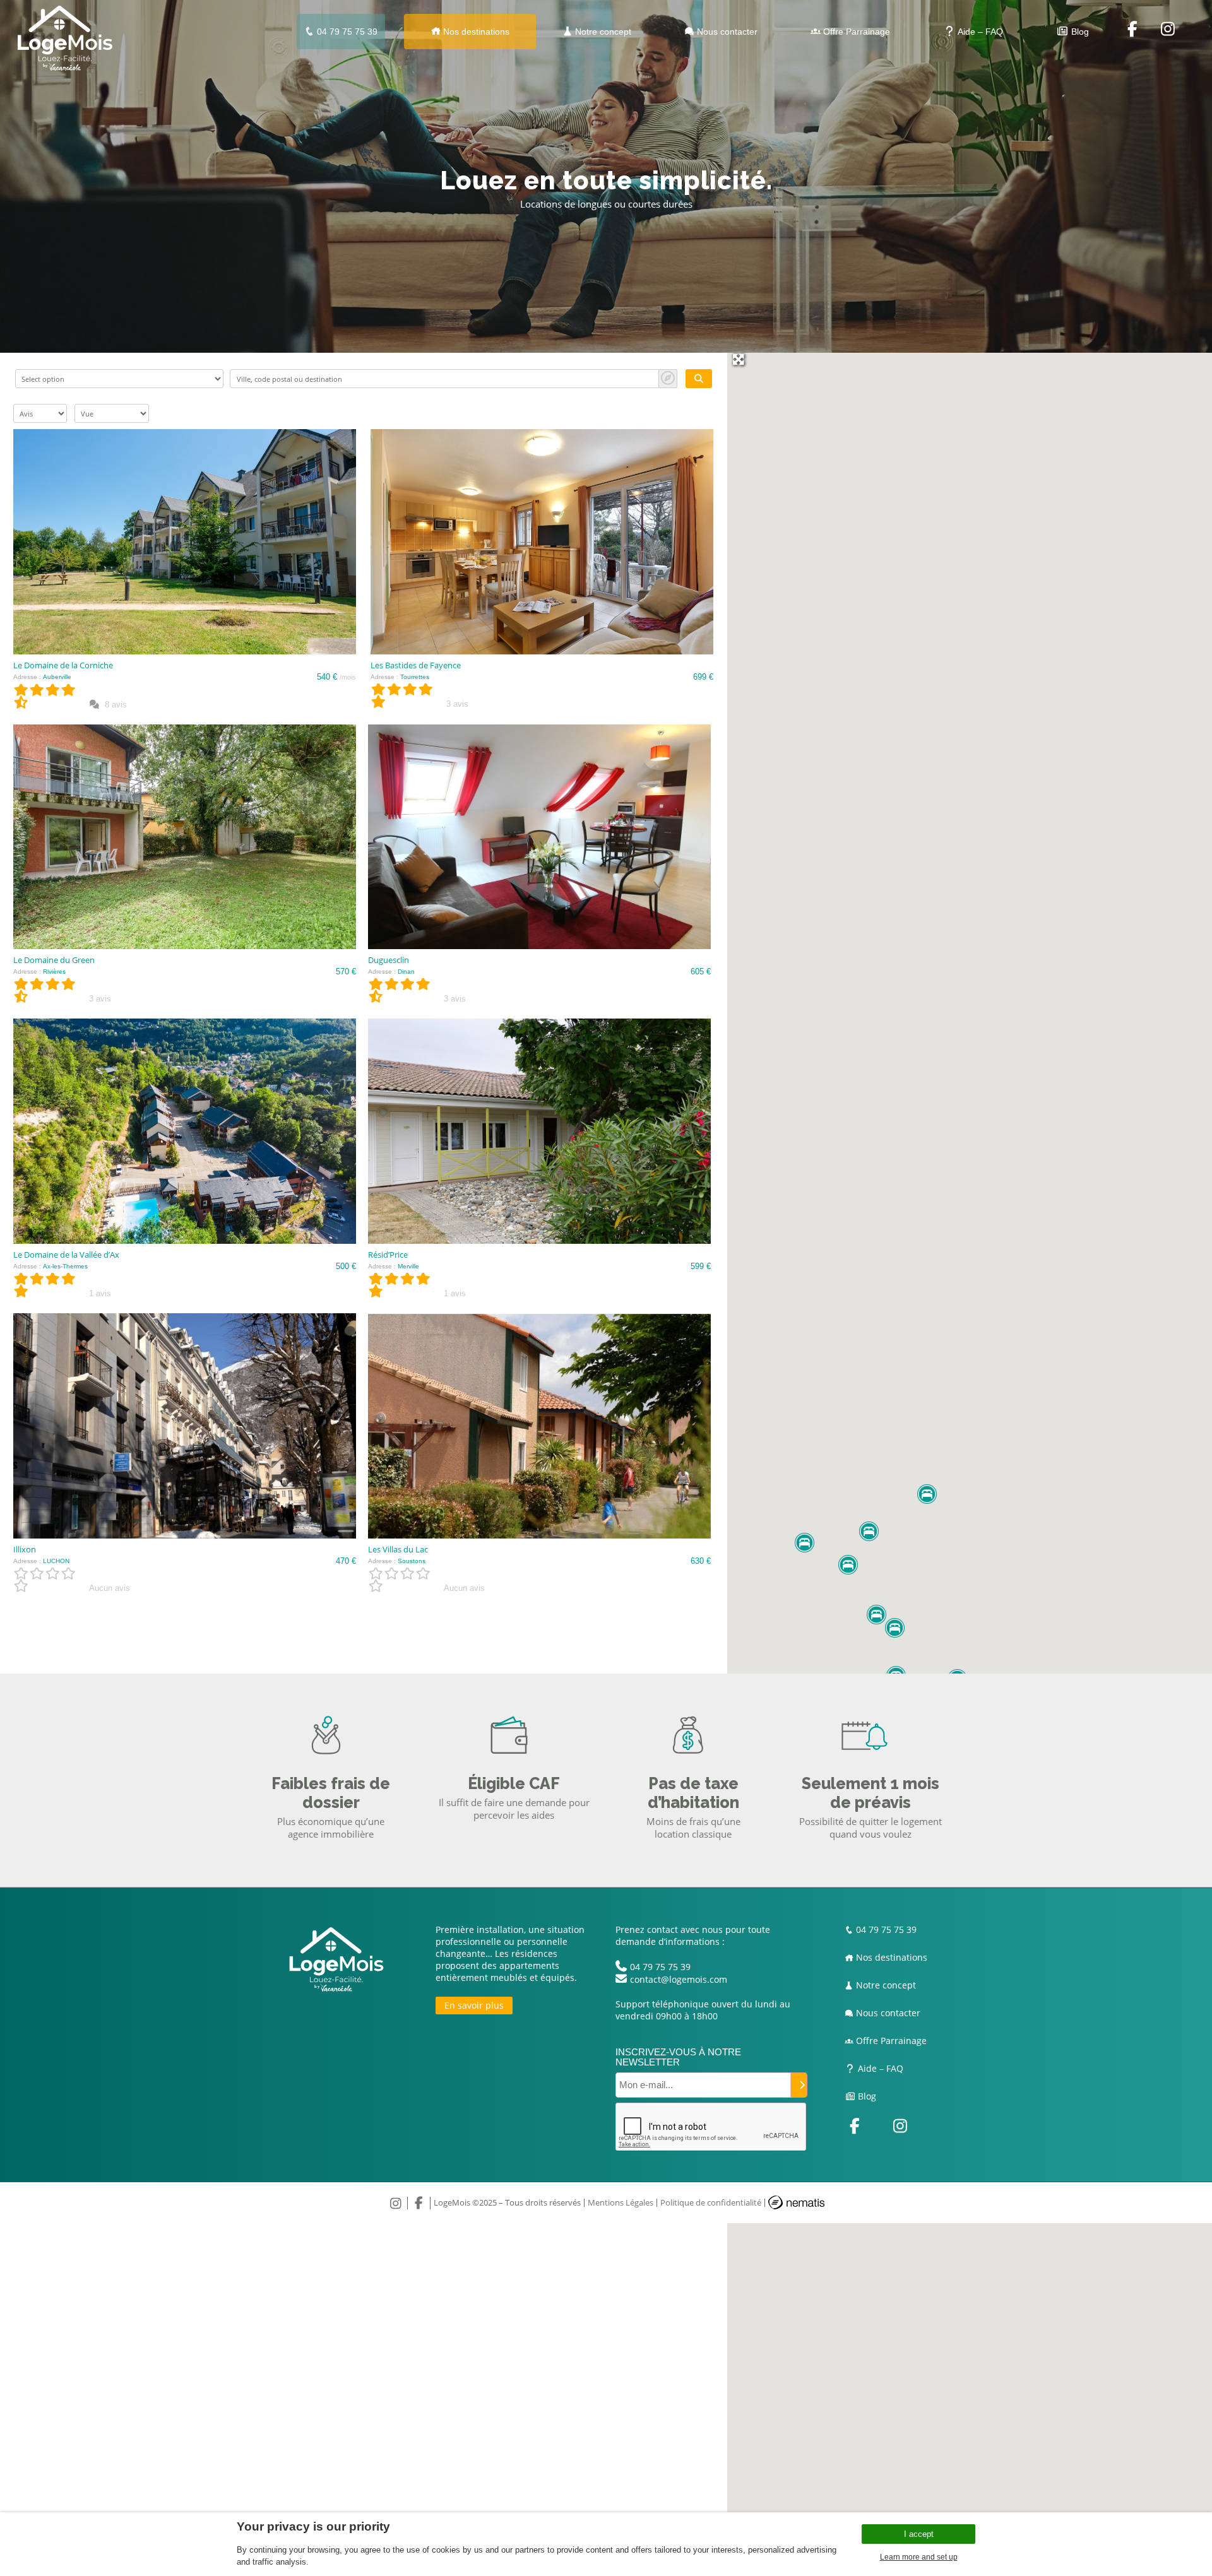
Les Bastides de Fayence (416, 665)
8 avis (115, 705)
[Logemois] (65, 67)
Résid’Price (388, 1255)
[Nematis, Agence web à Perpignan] (796, 2206)
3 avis (457, 704)
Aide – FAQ (979, 32)
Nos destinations (475, 32)
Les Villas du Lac (398, 1549)
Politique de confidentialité (711, 2202)
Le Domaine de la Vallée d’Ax (66, 1255)
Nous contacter (726, 32)
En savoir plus (474, 2005)
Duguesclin (389, 960)
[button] (927, 1494)
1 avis (100, 1293)
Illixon (25, 1549)
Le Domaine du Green (54, 960)
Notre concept (602, 32)
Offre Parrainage (855, 32)
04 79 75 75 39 (346, 32)
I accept (919, 2534)
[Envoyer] (799, 2085)
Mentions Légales (621, 2202)
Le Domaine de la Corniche (63, 665)
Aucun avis (110, 1588)
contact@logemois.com (679, 1979)
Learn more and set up (919, 2557)
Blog (1079, 32)
